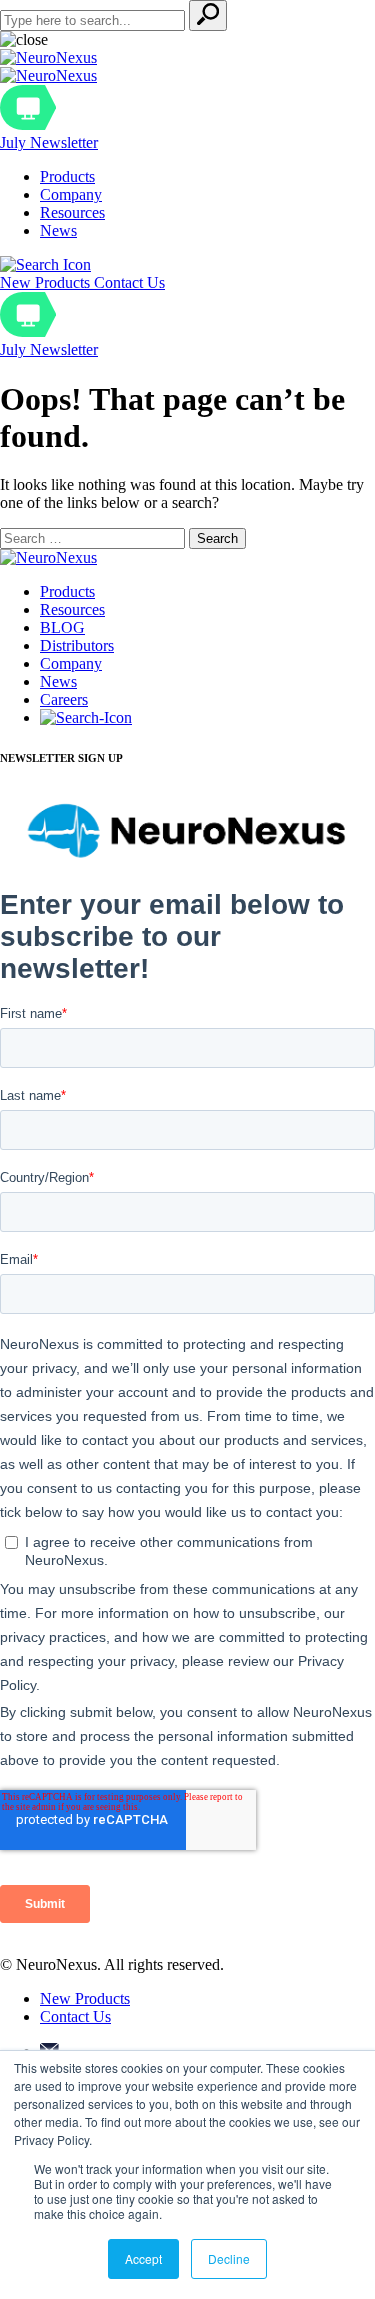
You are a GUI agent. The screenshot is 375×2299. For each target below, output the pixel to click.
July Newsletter (49, 142)
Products (67, 176)
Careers (64, 699)
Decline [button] (229, 2258)
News (58, 230)
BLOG (62, 627)
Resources (72, 212)
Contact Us (129, 282)
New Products (47, 282)
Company (71, 194)
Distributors (77, 645)
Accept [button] (143, 2258)
